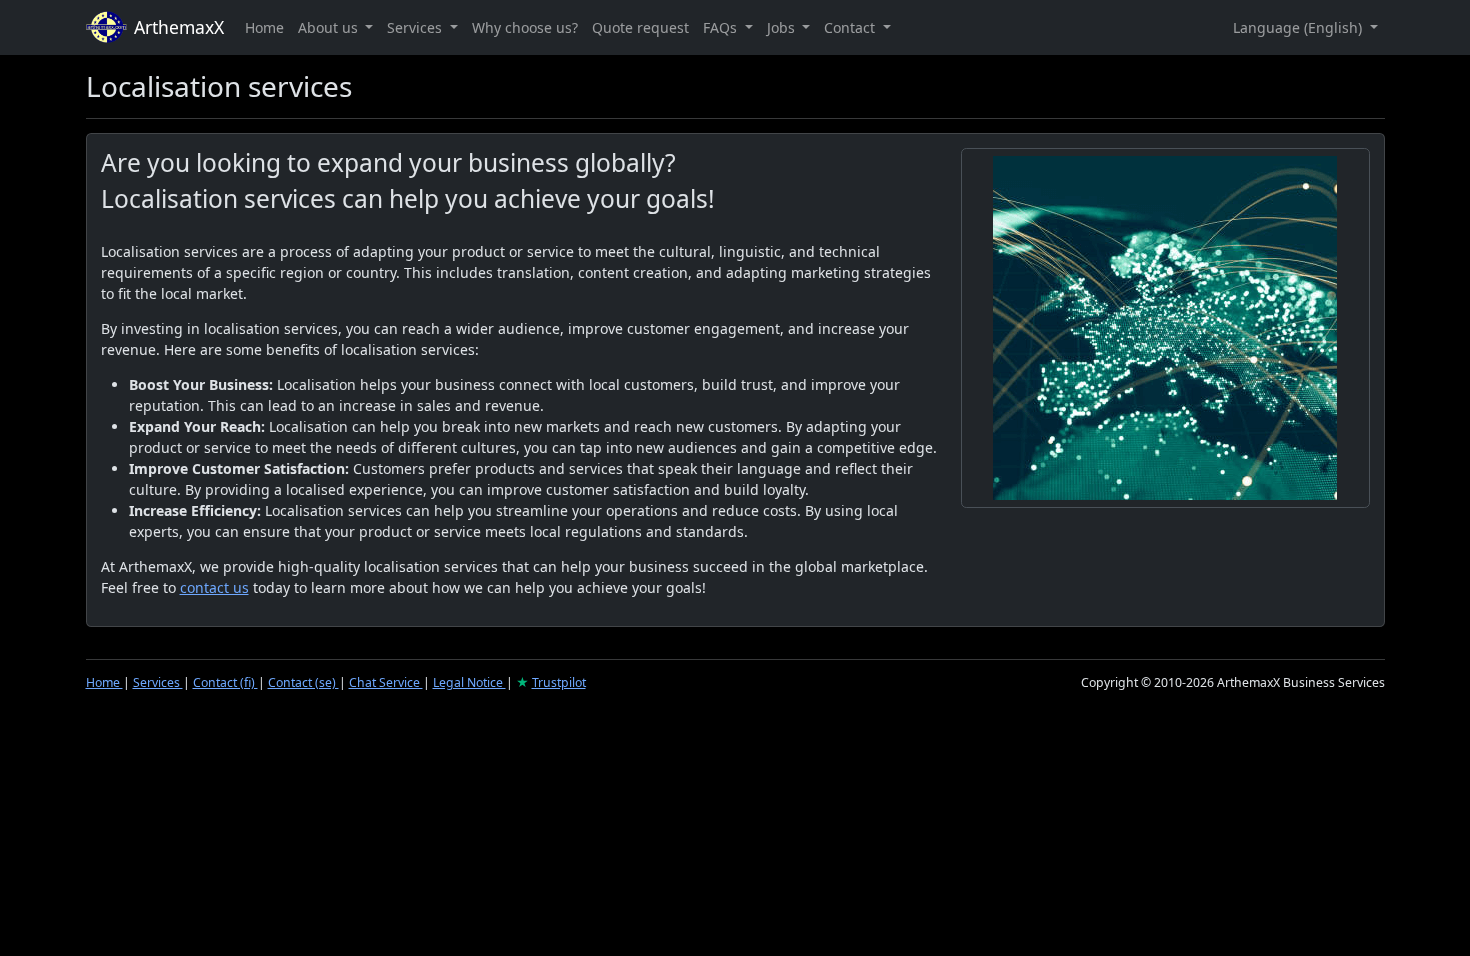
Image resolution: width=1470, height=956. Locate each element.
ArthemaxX (179, 27)
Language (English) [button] (1299, 27)
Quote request (640, 27)
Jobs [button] (783, 27)
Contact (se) (303, 682)
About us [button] (330, 27)
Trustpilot (559, 682)
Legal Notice (469, 682)
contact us (214, 587)
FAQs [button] (722, 27)
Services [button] (416, 27)
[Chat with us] (1165, 328)
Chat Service (386, 682)
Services (158, 682)
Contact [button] (851, 27)
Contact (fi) (225, 682)
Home (264, 27)
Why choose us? (525, 27)
